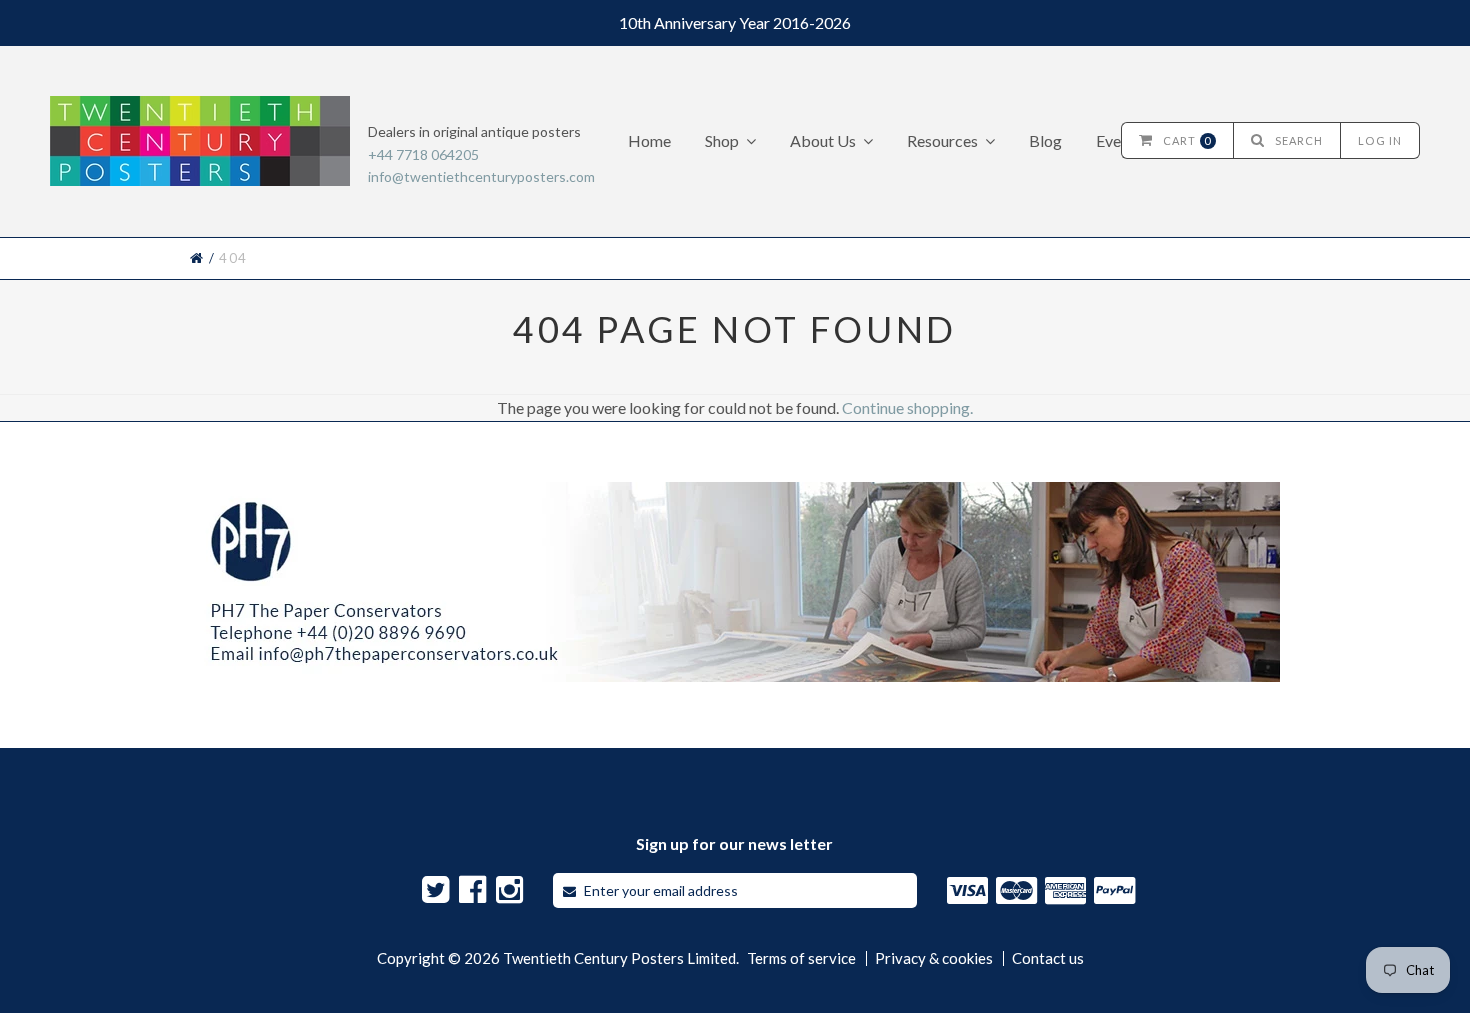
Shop (722, 140)
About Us (823, 140)
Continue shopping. (907, 407)
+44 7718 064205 (423, 154)
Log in (1380, 140)
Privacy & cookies (934, 958)
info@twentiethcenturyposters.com (481, 176)
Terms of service (801, 958)
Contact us (1048, 958)
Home (649, 140)
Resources (942, 140)
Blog (1045, 140)
